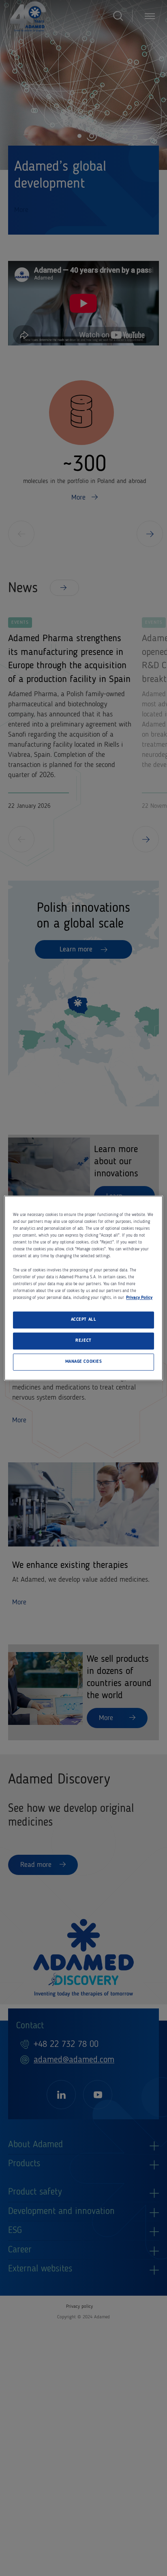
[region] (83, 1288)
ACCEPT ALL (84, 1320)
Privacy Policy (139, 1298)
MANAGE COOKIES (84, 1362)
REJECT (83, 1341)
